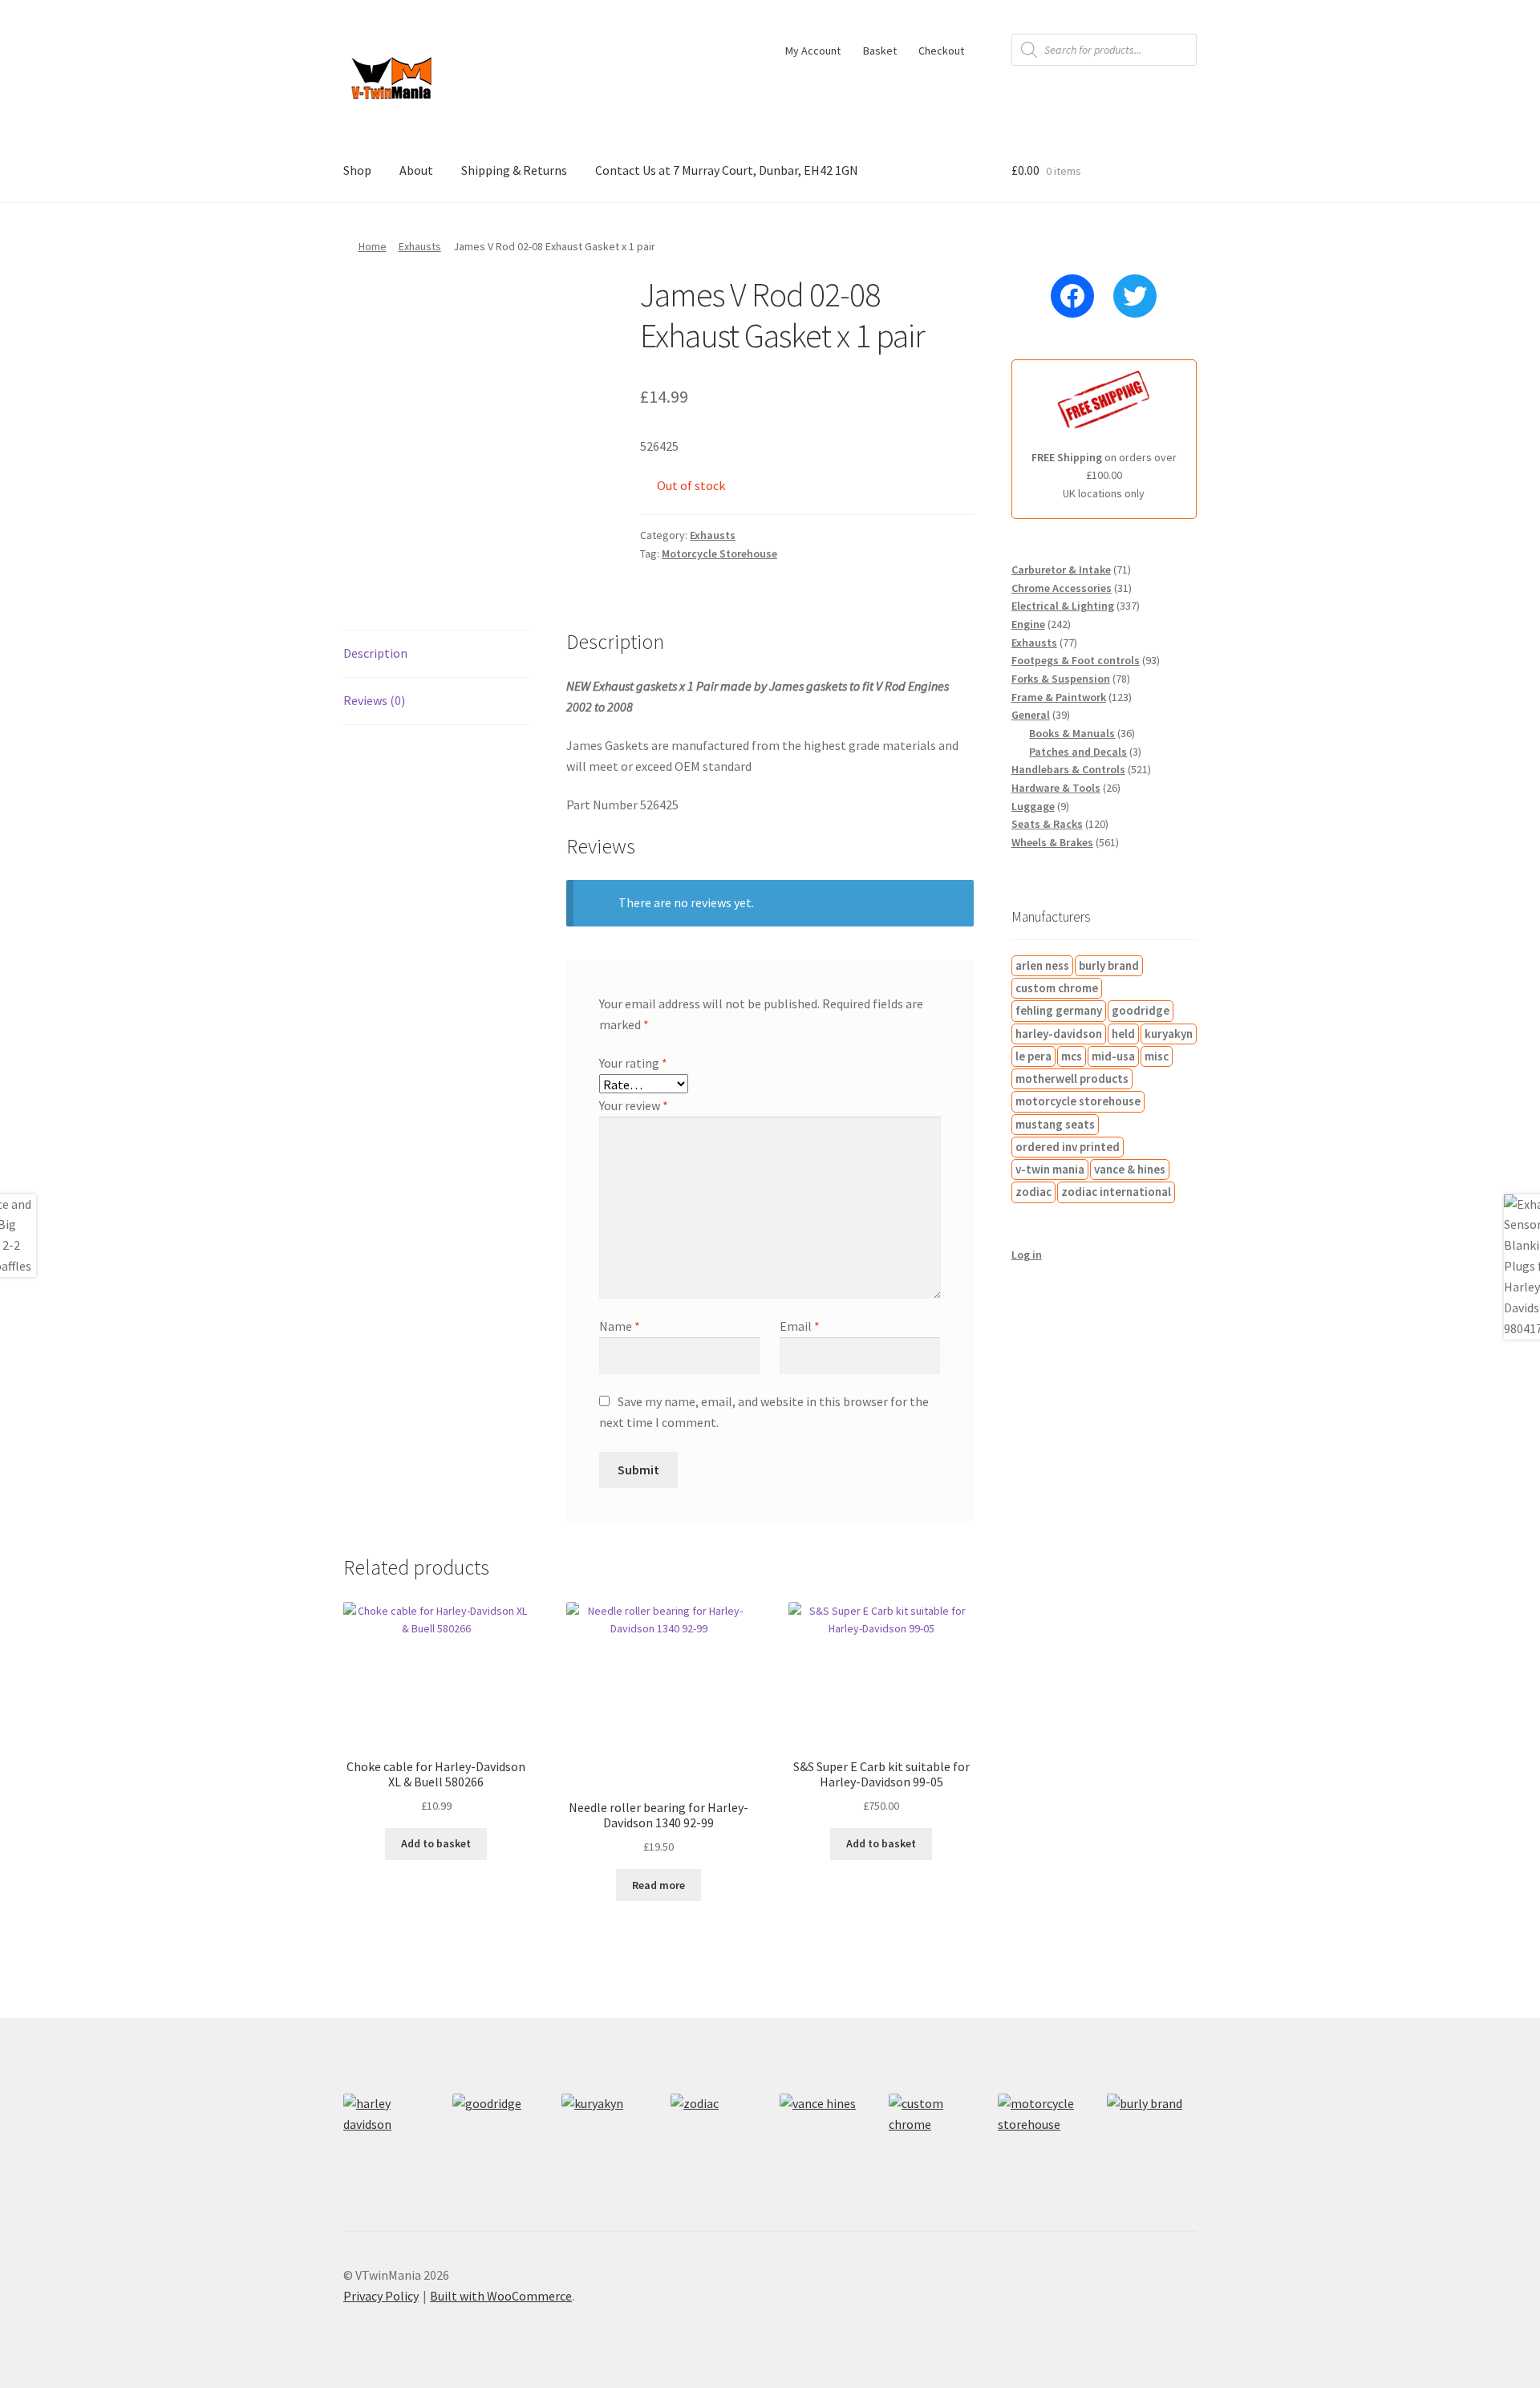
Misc (1157, 1056)
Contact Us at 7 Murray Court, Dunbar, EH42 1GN (727, 170)
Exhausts (420, 246)
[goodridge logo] (497, 2139)
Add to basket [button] (436, 1843)
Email (800, 1326)
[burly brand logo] (1152, 2139)
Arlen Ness (1042, 965)
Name (620, 1326)
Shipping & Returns (514, 170)
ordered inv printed (1068, 1147)
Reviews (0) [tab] (374, 700)
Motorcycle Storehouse (719, 553)
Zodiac (1033, 1192)
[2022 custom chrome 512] (934, 2139)
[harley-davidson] (388, 2139)
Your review (634, 1105)
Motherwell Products (1072, 1078)
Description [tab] (375, 653)
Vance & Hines (1130, 1169)
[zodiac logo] (715, 2139)
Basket (880, 51)
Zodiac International (1116, 1192)
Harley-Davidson (1059, 1034)
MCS (1072, 1056)
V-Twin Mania (1050, 1169)
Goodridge (1141, 1010)
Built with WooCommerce (501, 2296)
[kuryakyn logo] (606, 2139)
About (416, 170)
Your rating (633, 1063)
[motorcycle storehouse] (1043, 2139)
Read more (659, 1885)
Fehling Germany (1059, 1010)
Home (373, 246)
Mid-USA (1113, 1056)
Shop (357, 170)
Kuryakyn (1169, 1034)
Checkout (941, 51)
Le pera (1033, 1056)
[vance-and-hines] (825, 2139)
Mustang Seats (1055, 1124)
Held (1123, 1034)
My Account (813, 51)
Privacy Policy (381, 2296)
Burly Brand (1109, 965)
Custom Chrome (1057, 988)
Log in (1027, 1255)
